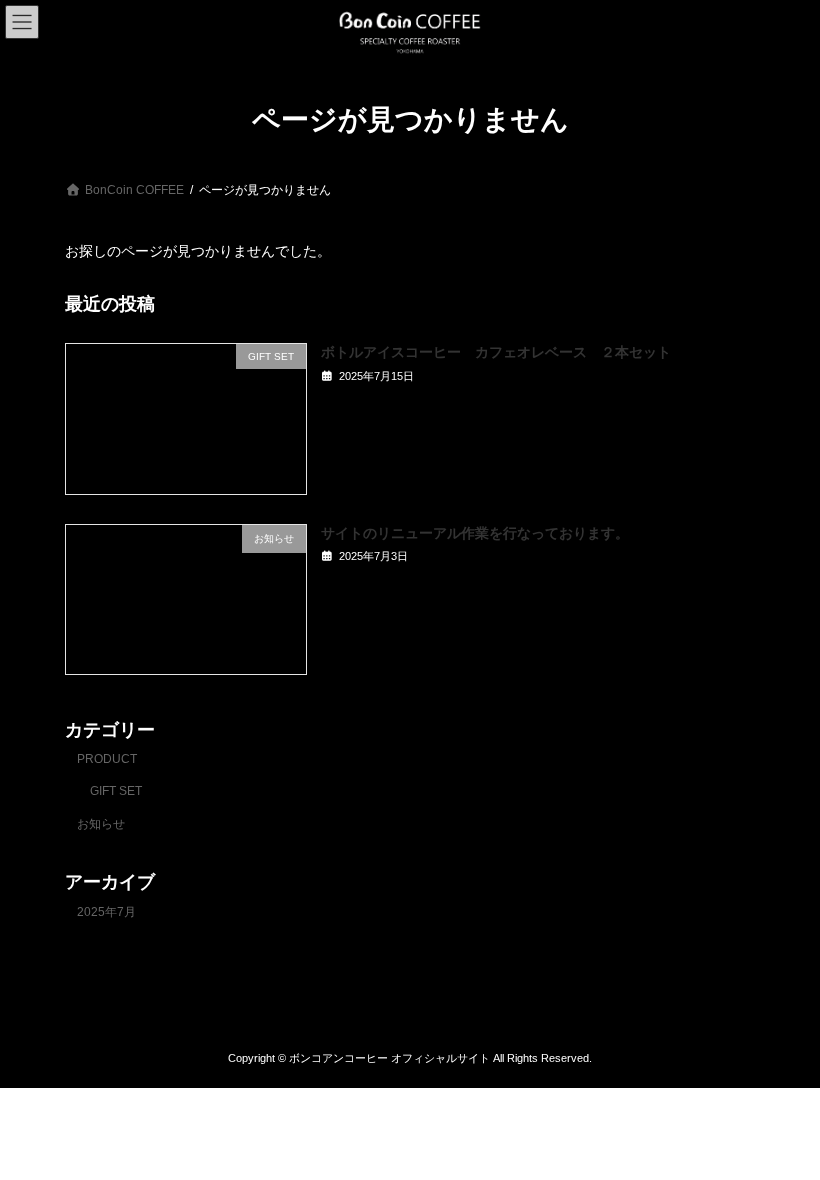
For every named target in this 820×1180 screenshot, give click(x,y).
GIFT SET (116, 791)
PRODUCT (107, 758)
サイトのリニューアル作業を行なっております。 (475, 532)
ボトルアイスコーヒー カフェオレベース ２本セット (496, 352)
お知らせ (101, 824)
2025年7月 (106, 912)
